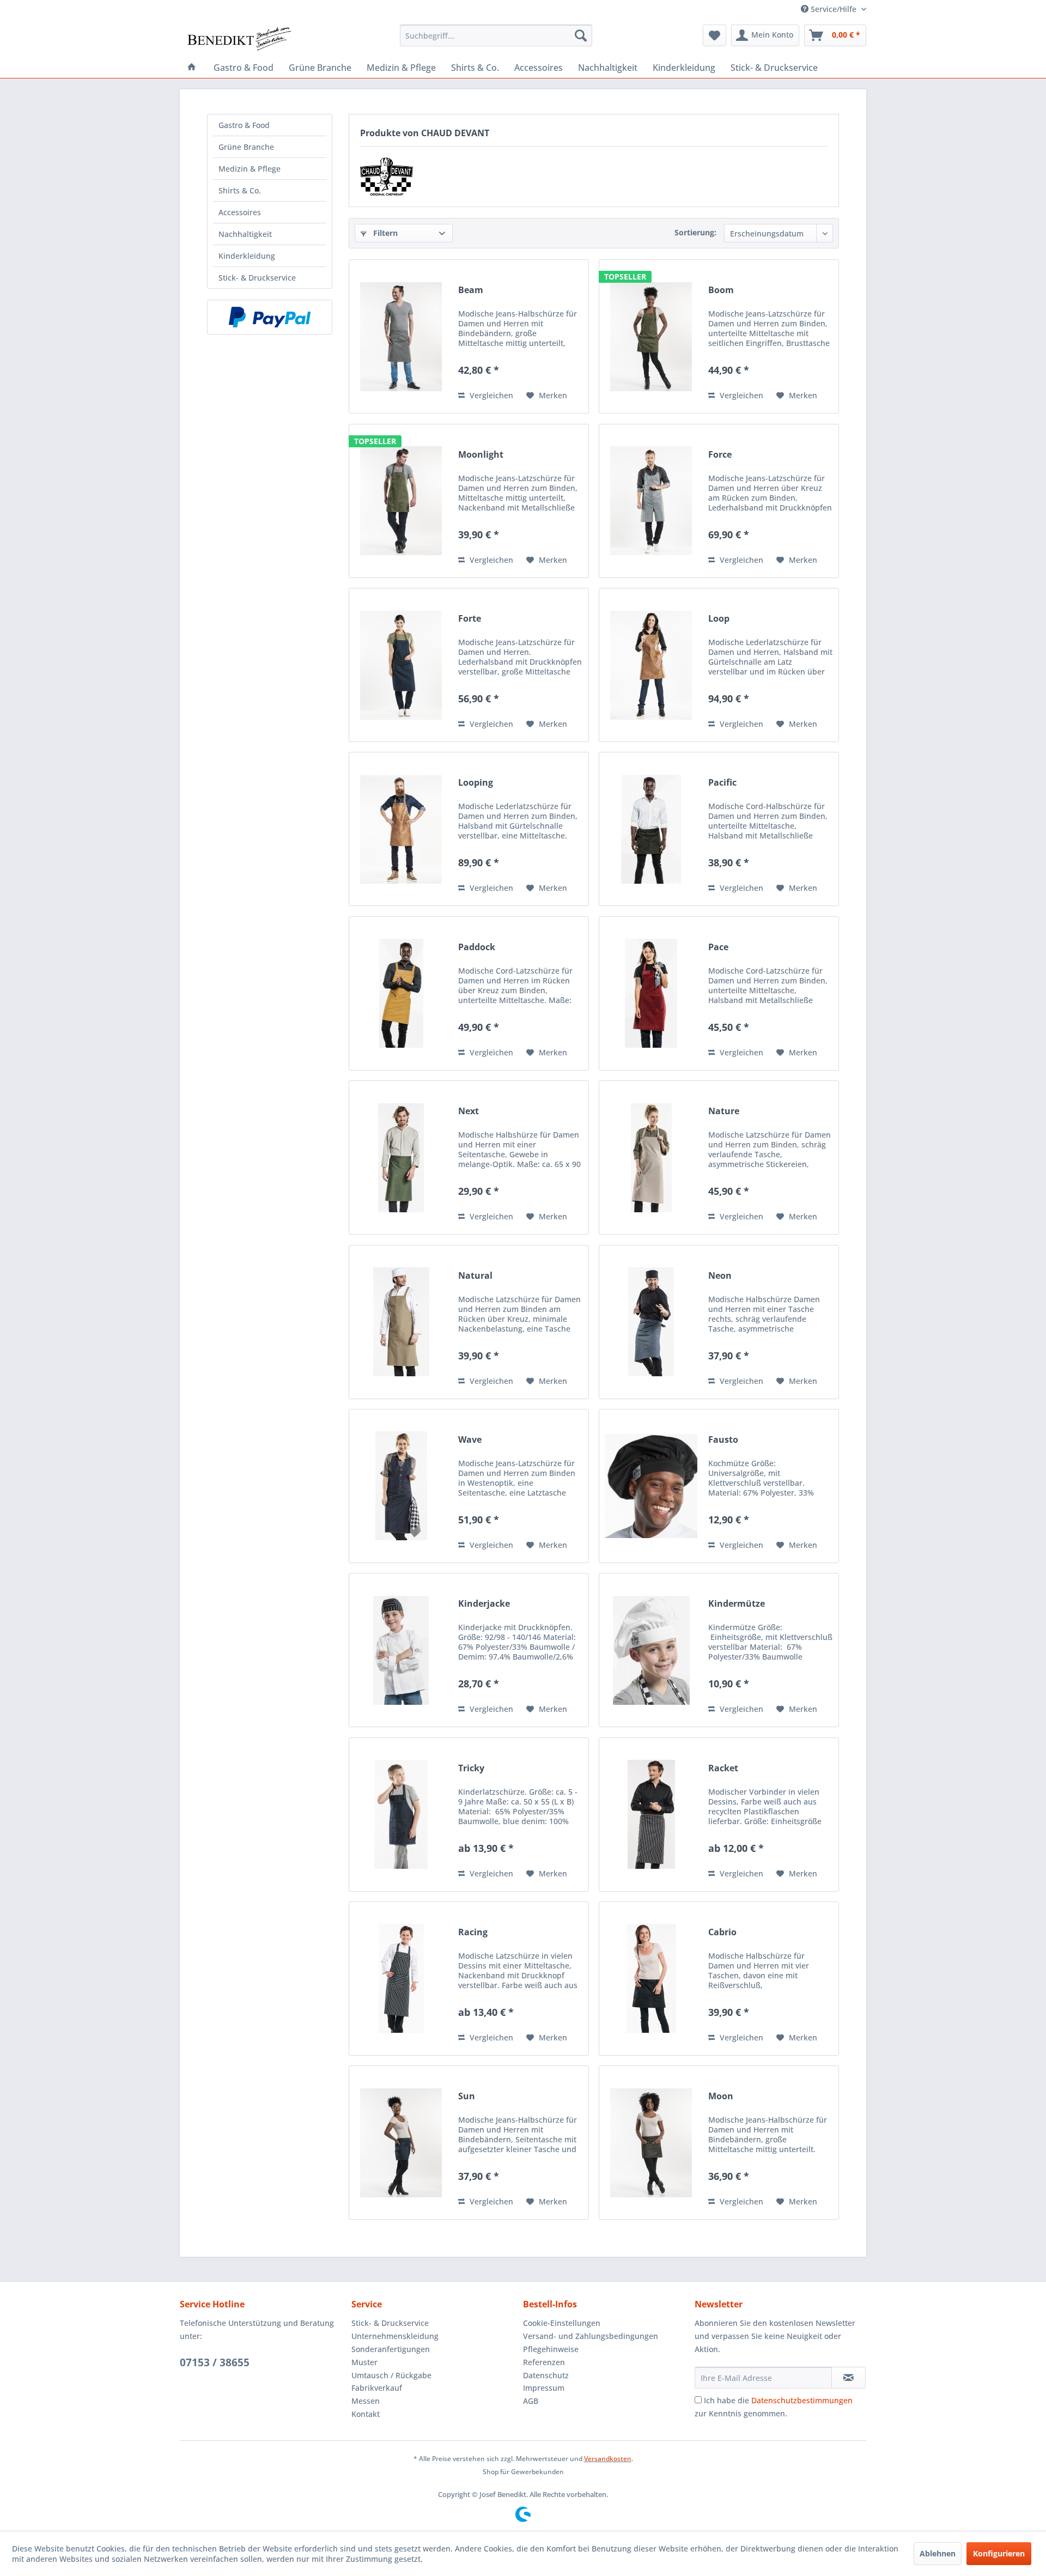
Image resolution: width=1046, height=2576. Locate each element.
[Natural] (401, 1322)
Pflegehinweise (551, 2349)
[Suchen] (581, 35)
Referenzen (544, 2362)
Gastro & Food (244, 125)
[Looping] (401, 829)
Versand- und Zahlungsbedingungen (591, 2336)
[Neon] (651, 1322)
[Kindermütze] (651, 1650)
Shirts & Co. (240, 190)
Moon (721, 2096)
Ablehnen (938, 2553)
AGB (531, 2401)
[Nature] (651, 1158)
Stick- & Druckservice (257, 278)
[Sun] (401, 2143)
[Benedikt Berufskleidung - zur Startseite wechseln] (238, 38)
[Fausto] (651, 1486)
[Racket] (651, 1815)
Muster (364, 2362)
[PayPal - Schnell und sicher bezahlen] (270, 317)
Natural (475, 1276)
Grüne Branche (246, 147)
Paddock (477, 947)
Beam (471, 290)
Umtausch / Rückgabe (391, 2375)
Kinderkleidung (247, 256)
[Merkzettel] (714, 35)
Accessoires (240, 212)
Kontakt (366, 2414)
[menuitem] (496, 35)
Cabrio (722, 1932)
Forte (470, 619)
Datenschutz (546, 2375)
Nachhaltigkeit (245, 234)
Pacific (722, 783)
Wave (470, 1440)
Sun (467, 2096)
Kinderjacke (484, 1604)
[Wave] (401, 1486)
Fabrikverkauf (377, 2388)
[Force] (651, 501)
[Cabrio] (651, 1979)
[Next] (401, 1158)
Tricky (471, 1768)
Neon (720, 1276)
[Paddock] (401, 994)
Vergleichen (490, 395)
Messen (366, 2401)
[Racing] (401, 1979)
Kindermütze (737, 1604)
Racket (723, 1768)
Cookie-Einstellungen (562, 2323)
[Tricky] (401, 1815)
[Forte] (401, 665)
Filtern (384, 233)
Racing (473, 1932)
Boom (721, 290)
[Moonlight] (401, 501)
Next (469, 1111)
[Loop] (651, 665)
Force (720, 455)
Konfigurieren (999, 2553)
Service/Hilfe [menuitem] (834, 9)
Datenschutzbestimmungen (802, 2400)
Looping (476, 783)
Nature (724, 1111)
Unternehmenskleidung (395, 2336)
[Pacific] (651, 829)
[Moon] (651, 2143)
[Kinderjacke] (401, 1650)
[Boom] (651, 336)
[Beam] (401, 336)
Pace (718, 947)
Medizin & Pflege (250, 169)
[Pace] (651, 994)
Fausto (723, 1440)
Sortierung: (695, 232)
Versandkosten (608, 2459)
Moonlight (481, 455)
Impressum (544, 2388)
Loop (719, 619)
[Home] (192, 68)
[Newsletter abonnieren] (849, 2378)
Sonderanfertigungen (391, 2349)
